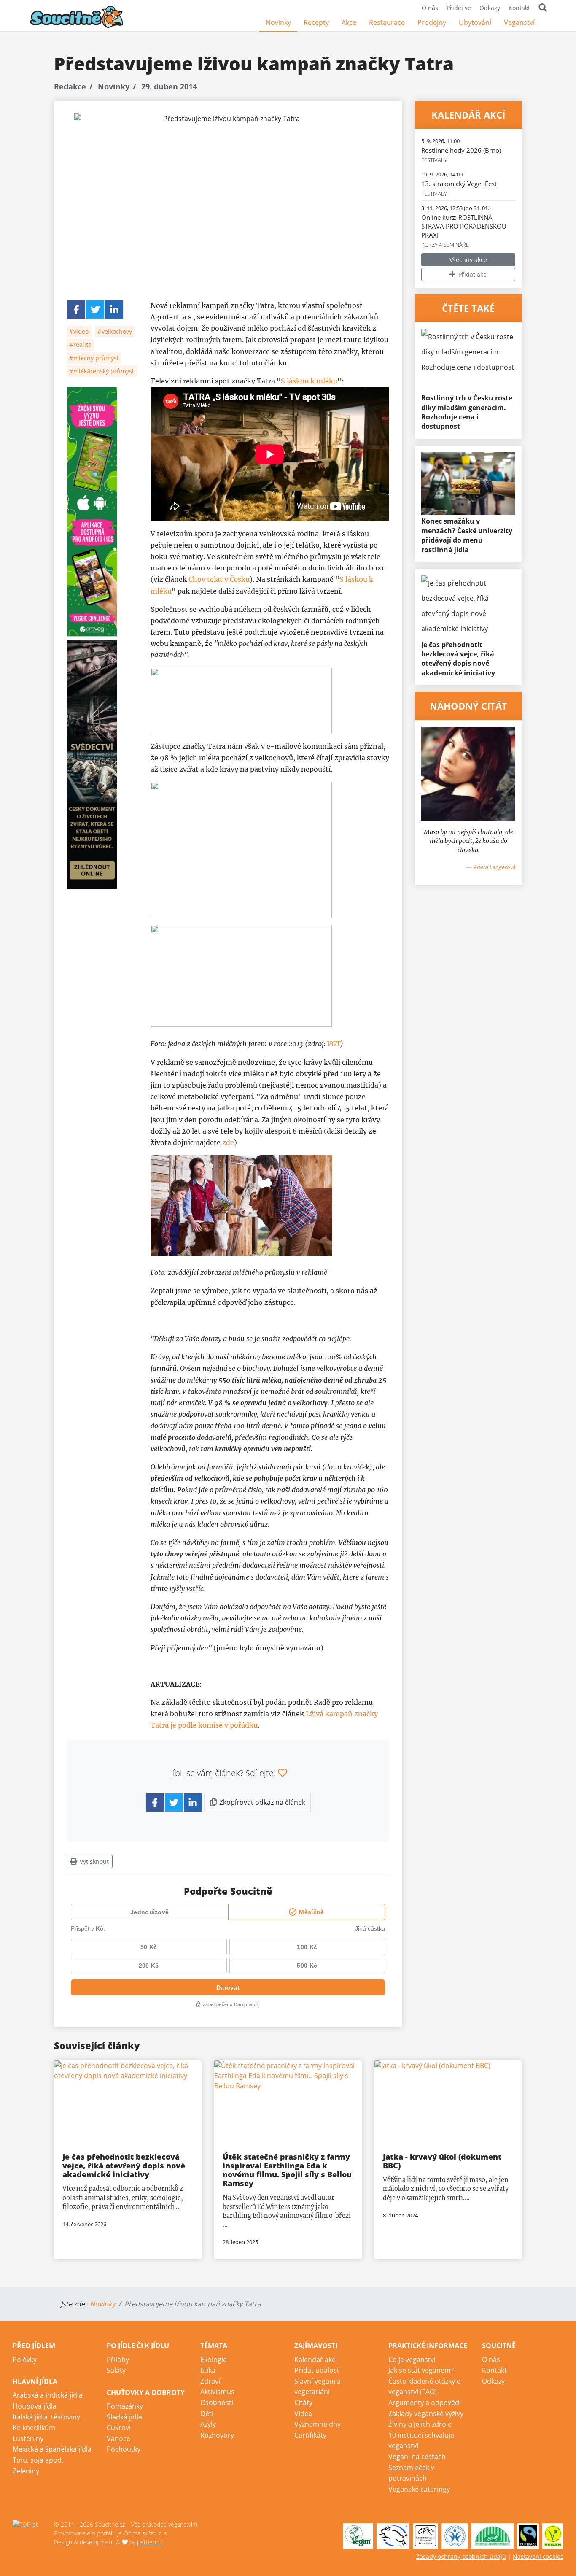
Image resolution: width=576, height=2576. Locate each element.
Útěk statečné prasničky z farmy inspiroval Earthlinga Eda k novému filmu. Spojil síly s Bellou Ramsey (287, 2170)
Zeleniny (26, 2471)
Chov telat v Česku (219, 579)
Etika (208, 2370)
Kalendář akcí (316, 2360)
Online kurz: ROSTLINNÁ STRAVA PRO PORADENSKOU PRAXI (464, 226)
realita (82, 344)
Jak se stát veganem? (421, 2370)
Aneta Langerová (494, 867)
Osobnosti (217, 2403)
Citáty (303, 2403)
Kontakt (519, 8)
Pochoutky (124, 2449)
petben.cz (150, 2542)
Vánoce (118, 2438)
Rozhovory (217, 2435)
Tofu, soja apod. (38, 2460)
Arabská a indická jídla (48, 2395)
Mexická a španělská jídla (52, 2449)
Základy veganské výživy (426, 2414)
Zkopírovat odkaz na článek (261, 1802)
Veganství (519, 22)
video (80, 331)
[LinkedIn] (114, 309)
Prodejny (432, 22)
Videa (303, 2414)
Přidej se (459, 8)
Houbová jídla (35, 2406)
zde (228, 1142)
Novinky (278, 22)
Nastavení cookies (538, 2556)
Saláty (116, 2370)
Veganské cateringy (419, 2489)
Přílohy (118, 2360)
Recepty (316, 22)
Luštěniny (28, 2438)
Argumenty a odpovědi (425, 2403)
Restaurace (387, 22)
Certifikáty (310, 2435)
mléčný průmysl (95, 358)
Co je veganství (412, 2360)
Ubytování (475, 22)
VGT (334, 1044)
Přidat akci (472, 274)
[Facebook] (547, 23)
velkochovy (116, 331)
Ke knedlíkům (34, 2427)
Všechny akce (468, 260)
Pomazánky (125, 2406)
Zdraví (210, 2381)
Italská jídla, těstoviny (46, 2417)
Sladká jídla (124, 2417)
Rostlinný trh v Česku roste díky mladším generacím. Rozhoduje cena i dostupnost (467, 412)
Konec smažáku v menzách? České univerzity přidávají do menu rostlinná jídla (467, 535)
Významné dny (318, 2424)
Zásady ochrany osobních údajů (461, 2556)
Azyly (208, 2424)
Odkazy (490, 8)
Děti (207, 2414)
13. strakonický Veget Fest (459, 184)
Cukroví (119, 2427)
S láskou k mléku (309, 381)
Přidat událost (317, 2370)
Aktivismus (217, 2392)
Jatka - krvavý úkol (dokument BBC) (442, 2161)
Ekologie (214, 2360)
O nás (430, 8)
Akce (349, 22)
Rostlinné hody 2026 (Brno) (461, 150)
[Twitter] (95, 309)
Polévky (25, 2360)
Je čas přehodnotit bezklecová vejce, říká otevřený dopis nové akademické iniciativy (458, 659)
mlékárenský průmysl (103, 371)
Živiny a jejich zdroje (420, 2424)
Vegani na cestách (417, 2457)
